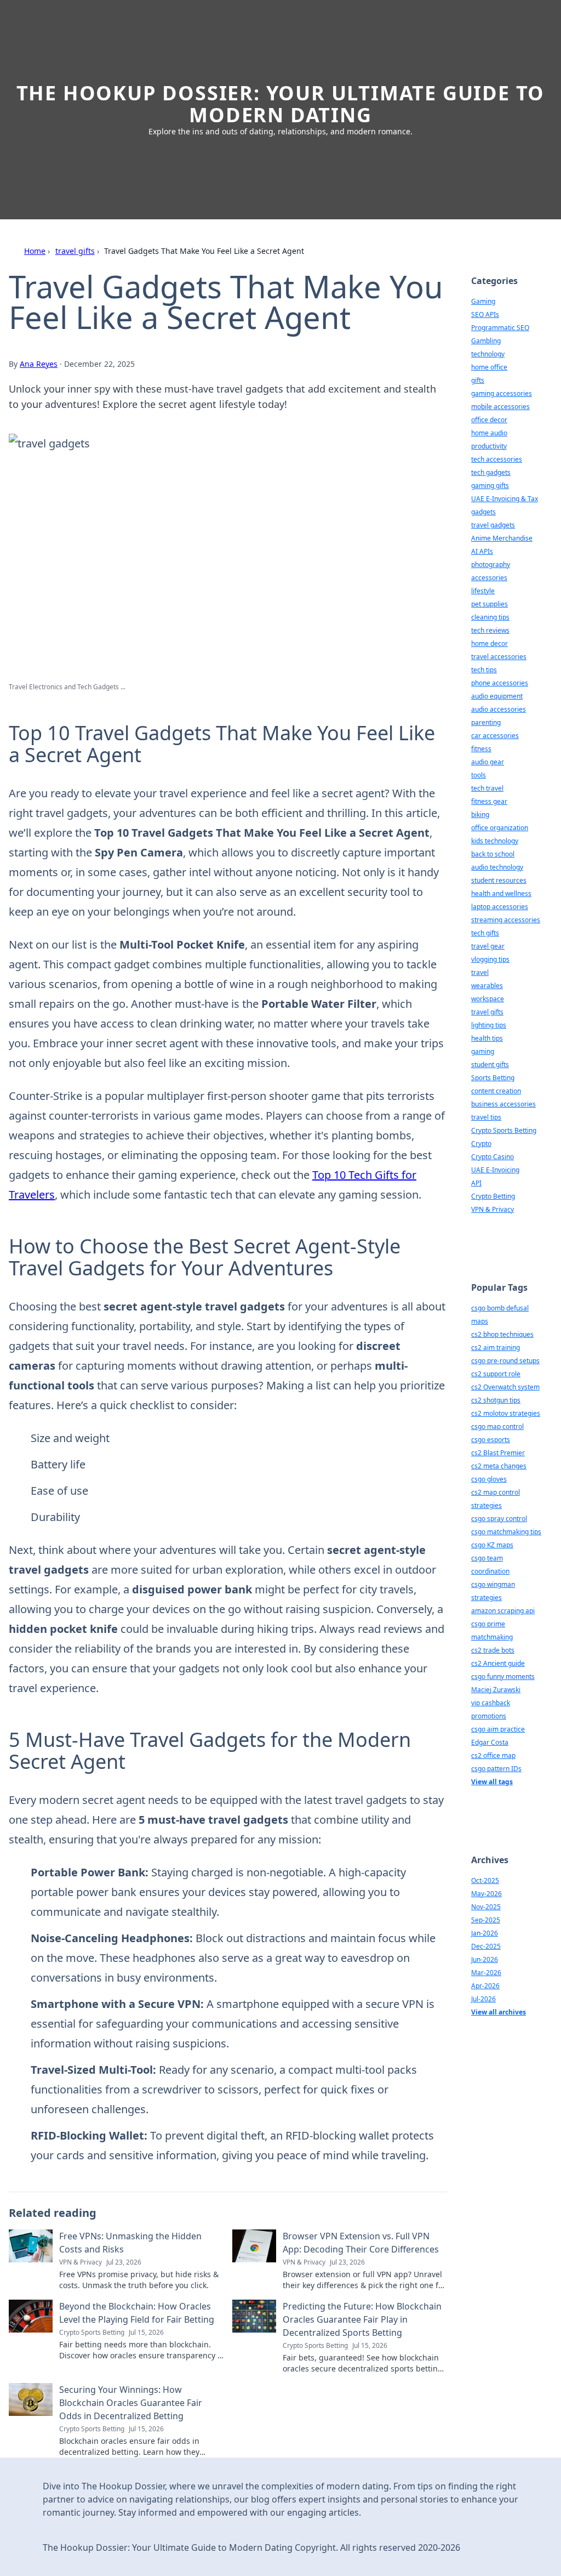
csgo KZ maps (492, 1545)
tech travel (487, 788)
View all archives (499, 2012)
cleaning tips (490, 617)
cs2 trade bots (493, 1650)
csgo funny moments (503, 1676)
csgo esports (491, 1440)
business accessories (503, 1104)
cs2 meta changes (499, 1466)
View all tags (492, 1782)
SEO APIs (485, 314)
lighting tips (489, 1025)
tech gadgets (491, 472)
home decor (490, 643)
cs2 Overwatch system (505, 1387)
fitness (481, 749)
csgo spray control (499, 1519)
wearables (487, 986)
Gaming (483, 301)
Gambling (486, 341)
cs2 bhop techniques (502, 1334)
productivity (489, 446)
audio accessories (499, 709)
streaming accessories (506, 920)
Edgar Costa (490, 1742)
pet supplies (490, 604)
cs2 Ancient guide (498, 1663)
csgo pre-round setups (505, 1361)
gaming (483, 1051)
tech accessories (497, 459)
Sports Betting (493, 1078)
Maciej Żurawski (496, 1690)
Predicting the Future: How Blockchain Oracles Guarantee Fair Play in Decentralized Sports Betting (362, 2319)
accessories (489, 578)
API (476, 1183)
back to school (493, 854)
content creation (496, 1091)
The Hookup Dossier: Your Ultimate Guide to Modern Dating (281, 104)
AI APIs (482, 551)
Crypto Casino (493, 1157)
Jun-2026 (485, 1959)
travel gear (488, 946)
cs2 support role (496, 1374)
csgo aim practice (498, 1729)
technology (488, 354)
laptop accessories (500, 907)
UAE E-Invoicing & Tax (505, 499)
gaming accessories (502, 393)
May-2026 (486, 1894)
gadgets (483, 512)
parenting (486, 722)
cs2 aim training (496, 1347)
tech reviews (490, 630)
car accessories (495, 736)
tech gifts (485, 933)
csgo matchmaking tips (506, 1532)
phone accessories (500, 683)
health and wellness (501, 893)
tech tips (484, 670)
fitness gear (489, 801)
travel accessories (499, 657)
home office (489, 367)
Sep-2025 (486, 1920)
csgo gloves (489, 1479)
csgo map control (497, 1426)
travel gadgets (493, 525)
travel (480, 972)
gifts (478, 380)
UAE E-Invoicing (495, 1170)
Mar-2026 (486, 1973)
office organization (500, 828)
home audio (489, 433)
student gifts (490, 1065)
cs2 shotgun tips (496, 1400)
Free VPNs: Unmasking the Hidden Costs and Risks (130, 2243)
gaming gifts (490, 486)
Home (35, 251)
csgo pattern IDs (496, 1769)
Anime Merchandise (502, 538)
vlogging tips (490, 959)
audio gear (488, 762)
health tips (487, 1038)
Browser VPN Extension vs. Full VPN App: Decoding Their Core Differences (361, 2243)
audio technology (497, 867)
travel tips (486, 1117)
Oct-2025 (485, 1880)
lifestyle (483, 591)
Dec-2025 (486, 1946)
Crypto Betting (493, 1196)
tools (479, 775)
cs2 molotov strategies (506, 1413)
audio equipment (497, 696)
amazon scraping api (503, 1611)
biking (480, 815)
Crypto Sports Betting (504, 1130)
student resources (499, 880)
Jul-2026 (483, 1999)
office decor (489, 420)
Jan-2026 (485, 1933)
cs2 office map (493, 1755)
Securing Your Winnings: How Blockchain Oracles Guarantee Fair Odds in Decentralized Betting (131, 2403)
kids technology (495, 841)
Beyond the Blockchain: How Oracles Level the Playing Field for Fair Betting (137, 2313)
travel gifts (75, 251)
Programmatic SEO (500, 328)
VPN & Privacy (493, 1209)
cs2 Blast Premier (498, 1453)
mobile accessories (500, 407)
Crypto (481, 1144)
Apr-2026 (485, 1986)
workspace (488, 999)
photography (491, 564)
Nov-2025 (486, 1907)
